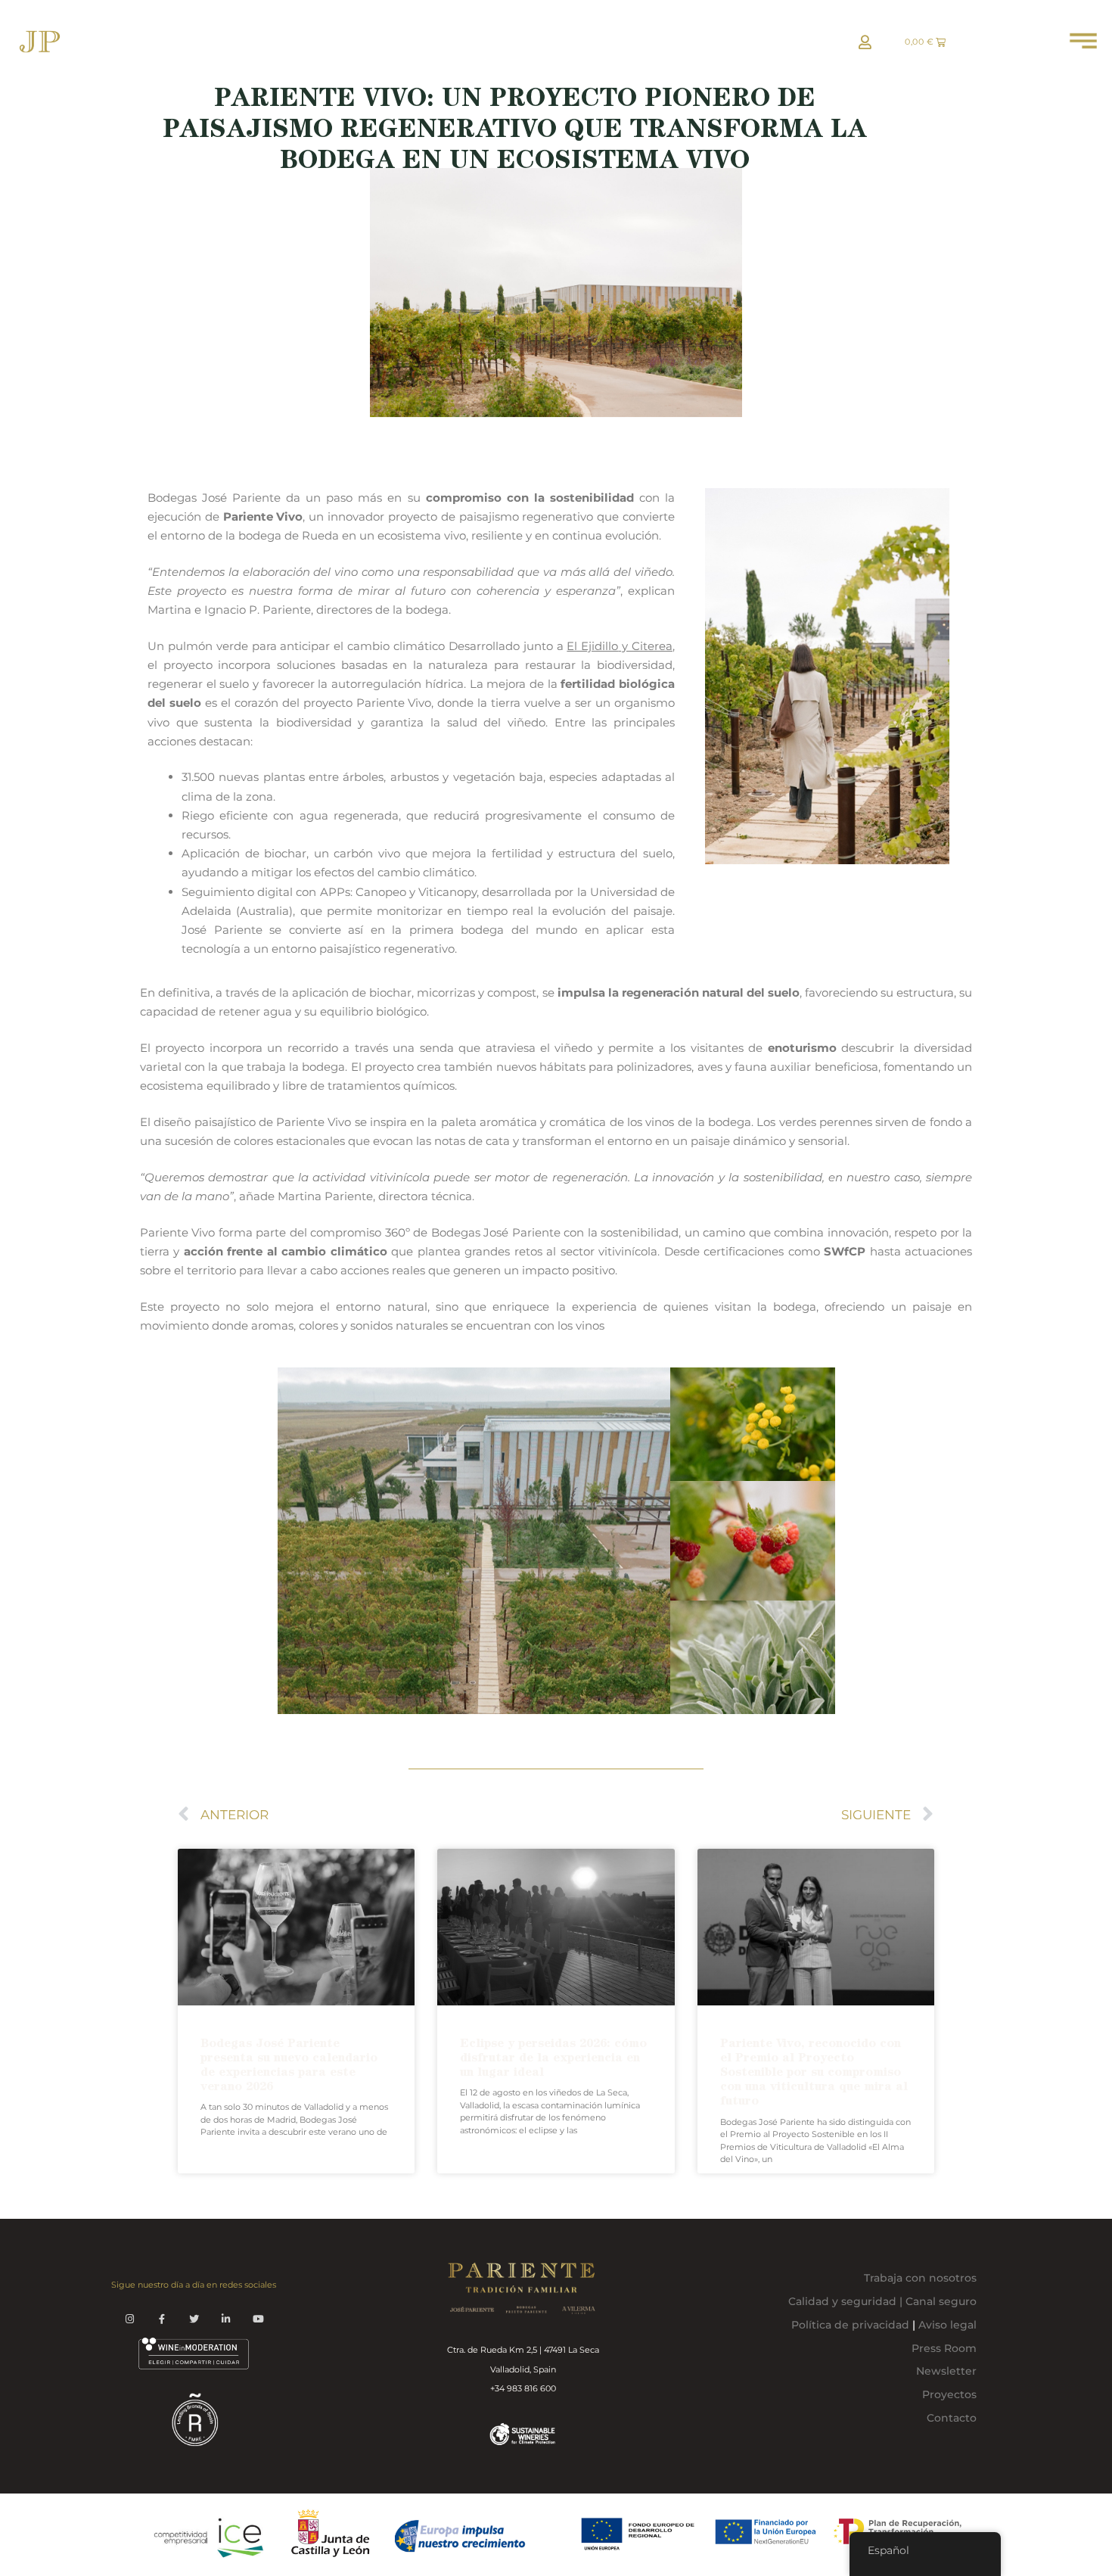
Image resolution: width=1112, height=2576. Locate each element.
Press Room (944, 2348)
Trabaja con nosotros (920, 2278)
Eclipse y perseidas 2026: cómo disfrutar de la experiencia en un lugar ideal (553, 2057)
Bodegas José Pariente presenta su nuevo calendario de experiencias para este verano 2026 (289, 2065)
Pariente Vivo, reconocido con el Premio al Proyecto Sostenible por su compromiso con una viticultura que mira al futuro (814, 2072)
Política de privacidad (850, 2325)
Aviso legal (946, 2325)
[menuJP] (1083, 45)
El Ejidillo (592, 646)
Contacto (952, 2418)
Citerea (652, 646)
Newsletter (946, 2371)
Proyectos (949, 2394)
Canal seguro (941, 2301)
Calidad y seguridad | (847, 2301)
